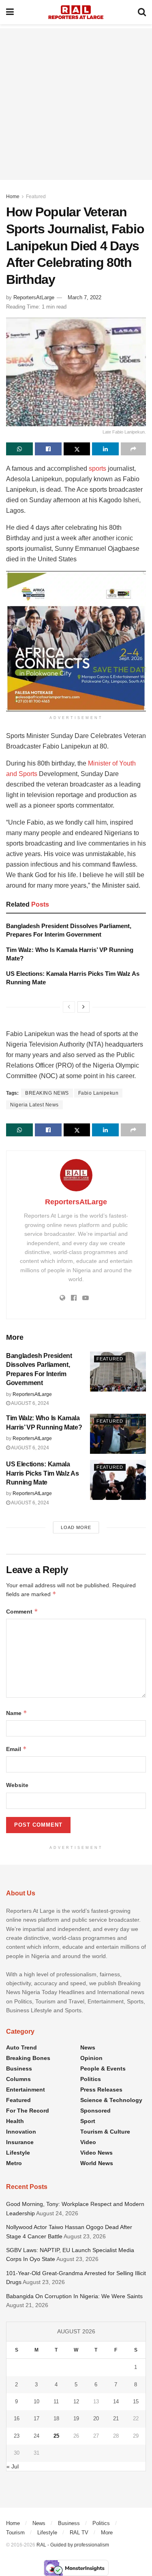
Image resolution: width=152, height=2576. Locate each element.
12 (76, 2402)
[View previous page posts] (69, 1007)
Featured (36, 197)
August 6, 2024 (30, 1403)
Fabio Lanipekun (98, 1093)
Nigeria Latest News (34, 1105)
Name (17, 1713)
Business (19, 2068)
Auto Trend (21, 2047)
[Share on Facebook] (48, 449)
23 (17, 2436)
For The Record (28, 2111)
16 (17, 2418)
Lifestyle (18, 2153)
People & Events (103, 2068)
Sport (88, 2121)
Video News (96, 2153)
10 (36, 2402)
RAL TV (79, 2533)
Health (15, 2121)
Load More (76, 1527)
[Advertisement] (76, 104)
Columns (18, 2079)
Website (17, 1785)
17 (36, 2418)
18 (56, 2418)
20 (96, 2418)
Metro (14, 2163)
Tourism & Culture (105, 2132)
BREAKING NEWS (47, 1093)
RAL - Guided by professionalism (73, 2545)
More (107, 2533)
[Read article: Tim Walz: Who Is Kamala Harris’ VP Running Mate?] (118, 1434)
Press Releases (101, 2090)
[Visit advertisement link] (76, 641)
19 (76, 2418)
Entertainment (26, 2090)
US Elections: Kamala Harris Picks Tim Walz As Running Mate (42, 1473)
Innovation (21, 2132)
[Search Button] (142, 12)
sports (97, 468)
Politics (91, 2079)
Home (13, 197)
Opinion (91, 2058)
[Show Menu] (10, 12)
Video (88, 2142)
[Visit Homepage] (76, 12)
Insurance (20, 2142)
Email (16, 1749)
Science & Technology (111, 2100)
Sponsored (95, 2111)
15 (136, 2402)
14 (116, 2402)
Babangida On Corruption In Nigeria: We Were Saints (74, 2296)
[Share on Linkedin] (105, 449)
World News (97, 2163)
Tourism (15, 2533)
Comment (22, 1611)
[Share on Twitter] (77, 449)
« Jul (13, 2466)
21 (116, 2418)
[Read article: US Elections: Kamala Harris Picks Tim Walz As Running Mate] (118, 1480)
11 (56, 2402)
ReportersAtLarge (34, 297)
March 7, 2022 (85, 297)
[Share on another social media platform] (133, 449)
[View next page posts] (83, 1007)
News (88, 2047)
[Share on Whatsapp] (19, 449)
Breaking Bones (28, 2058)
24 (36, 2436)
